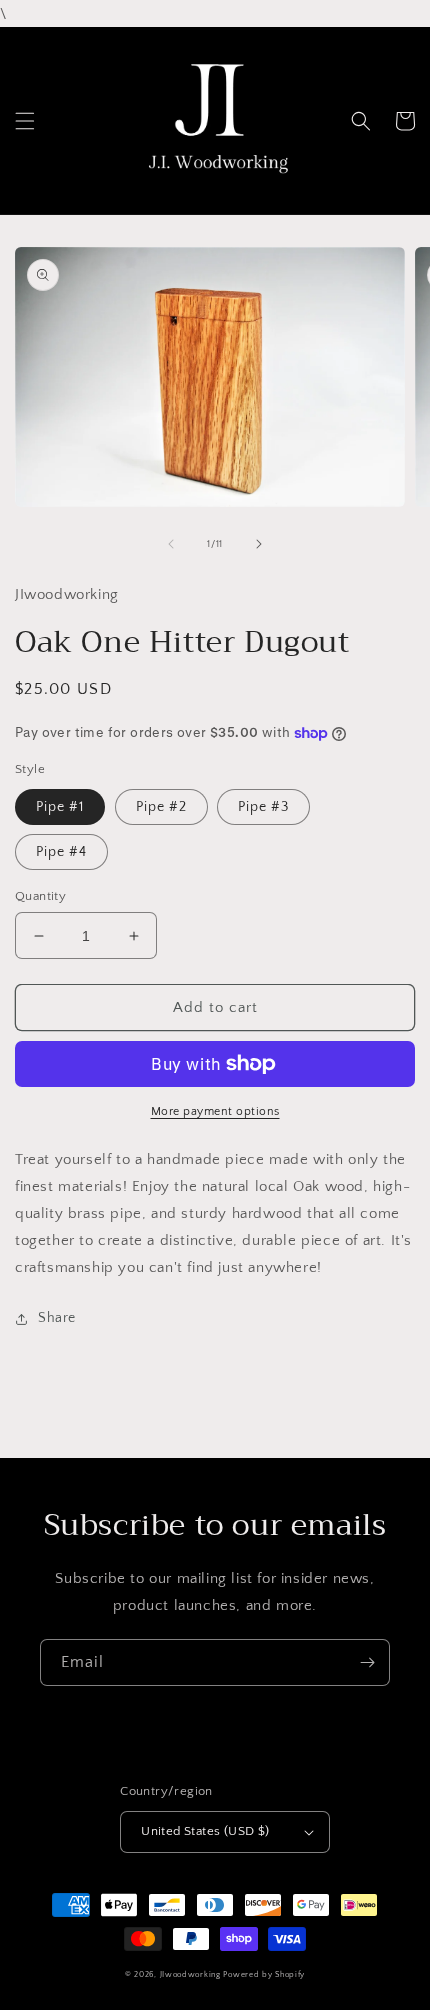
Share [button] (57, 1318)
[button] (25, 121)
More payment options (215, 1111)
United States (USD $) (205, 1831)
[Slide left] (171, 544)
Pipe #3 (263, 807)
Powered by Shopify (264, 1974)
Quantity (40, 896)
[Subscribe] (367, 1662)
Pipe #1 (60, 807)
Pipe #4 (61, 852)
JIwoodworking (190, 1974)
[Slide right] (259, 544)
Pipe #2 (161, 807)
